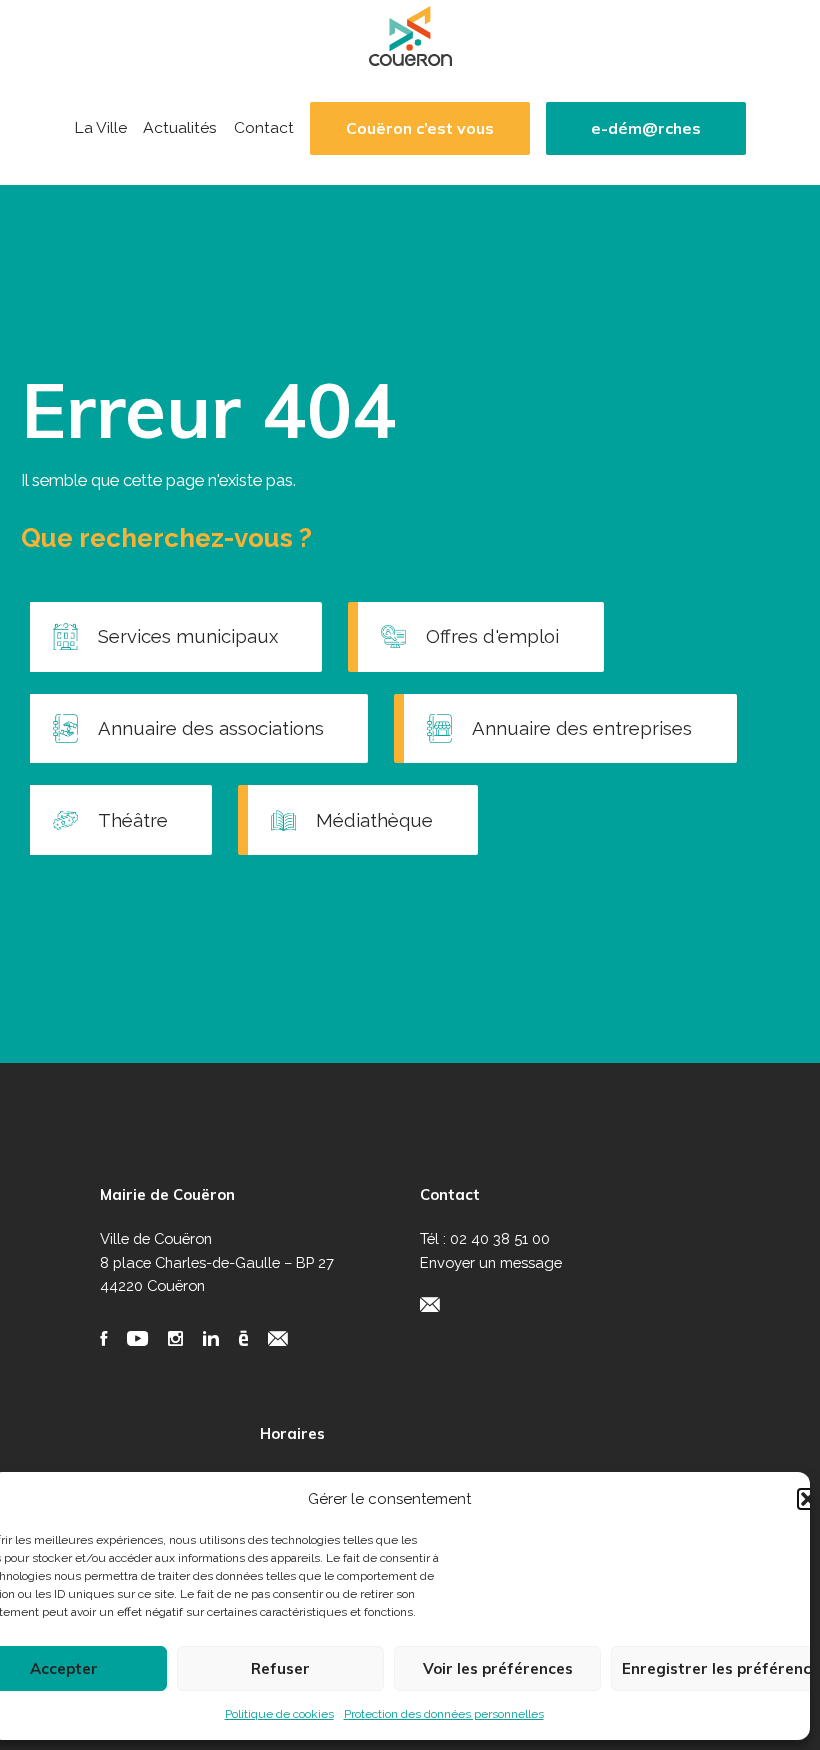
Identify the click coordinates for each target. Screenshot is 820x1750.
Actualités (180, 128)
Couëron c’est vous (420, 128)
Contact (264, 128)
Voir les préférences (498, 1668)
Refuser (280, 1668)
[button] (808, 1499)
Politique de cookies (279, 1714)
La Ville (100, 128)
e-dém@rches (646, 128)
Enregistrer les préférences (720, 1668)
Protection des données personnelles (444, 1714)
